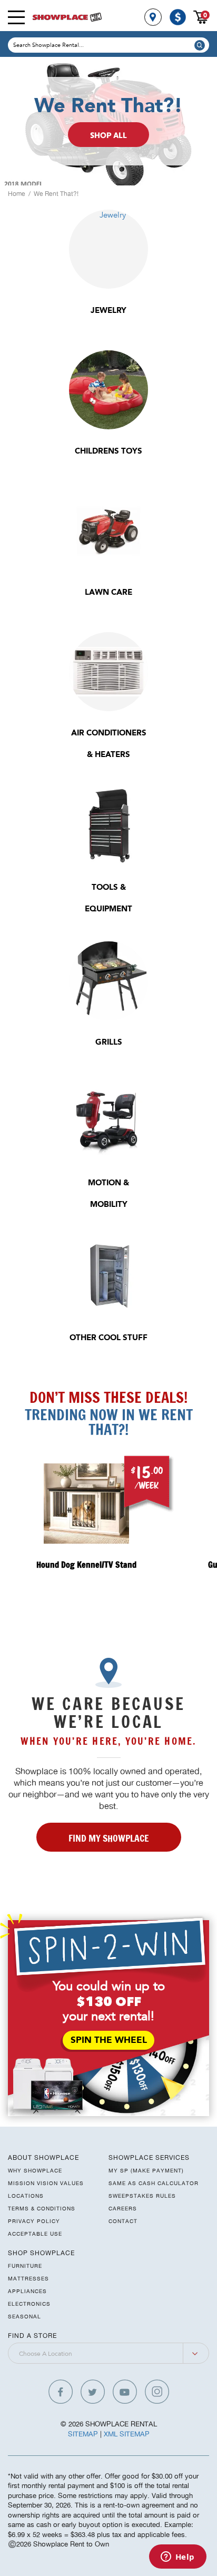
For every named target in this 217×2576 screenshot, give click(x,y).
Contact (123, 2221)
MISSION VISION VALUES (46, 2183)
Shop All (108, 136)
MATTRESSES (28, 2278)
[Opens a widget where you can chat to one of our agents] (177, 2558)
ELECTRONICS (29, 2304)
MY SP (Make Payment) (146, 2170)
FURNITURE (25, 2266)
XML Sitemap (127, 2434)
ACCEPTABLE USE (35, 2234)
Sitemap (83, 2434)
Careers (123, 2208)
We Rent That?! (56, 194)
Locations (26, 2196)
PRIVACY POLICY (34, 2221)
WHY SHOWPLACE (35, 2170)
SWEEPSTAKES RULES (142, 2196)
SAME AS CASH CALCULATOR (154, 2183)
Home (17, 194)
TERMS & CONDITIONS (42, 2208)
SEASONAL (24, 2316)
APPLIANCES (27, 2291)
